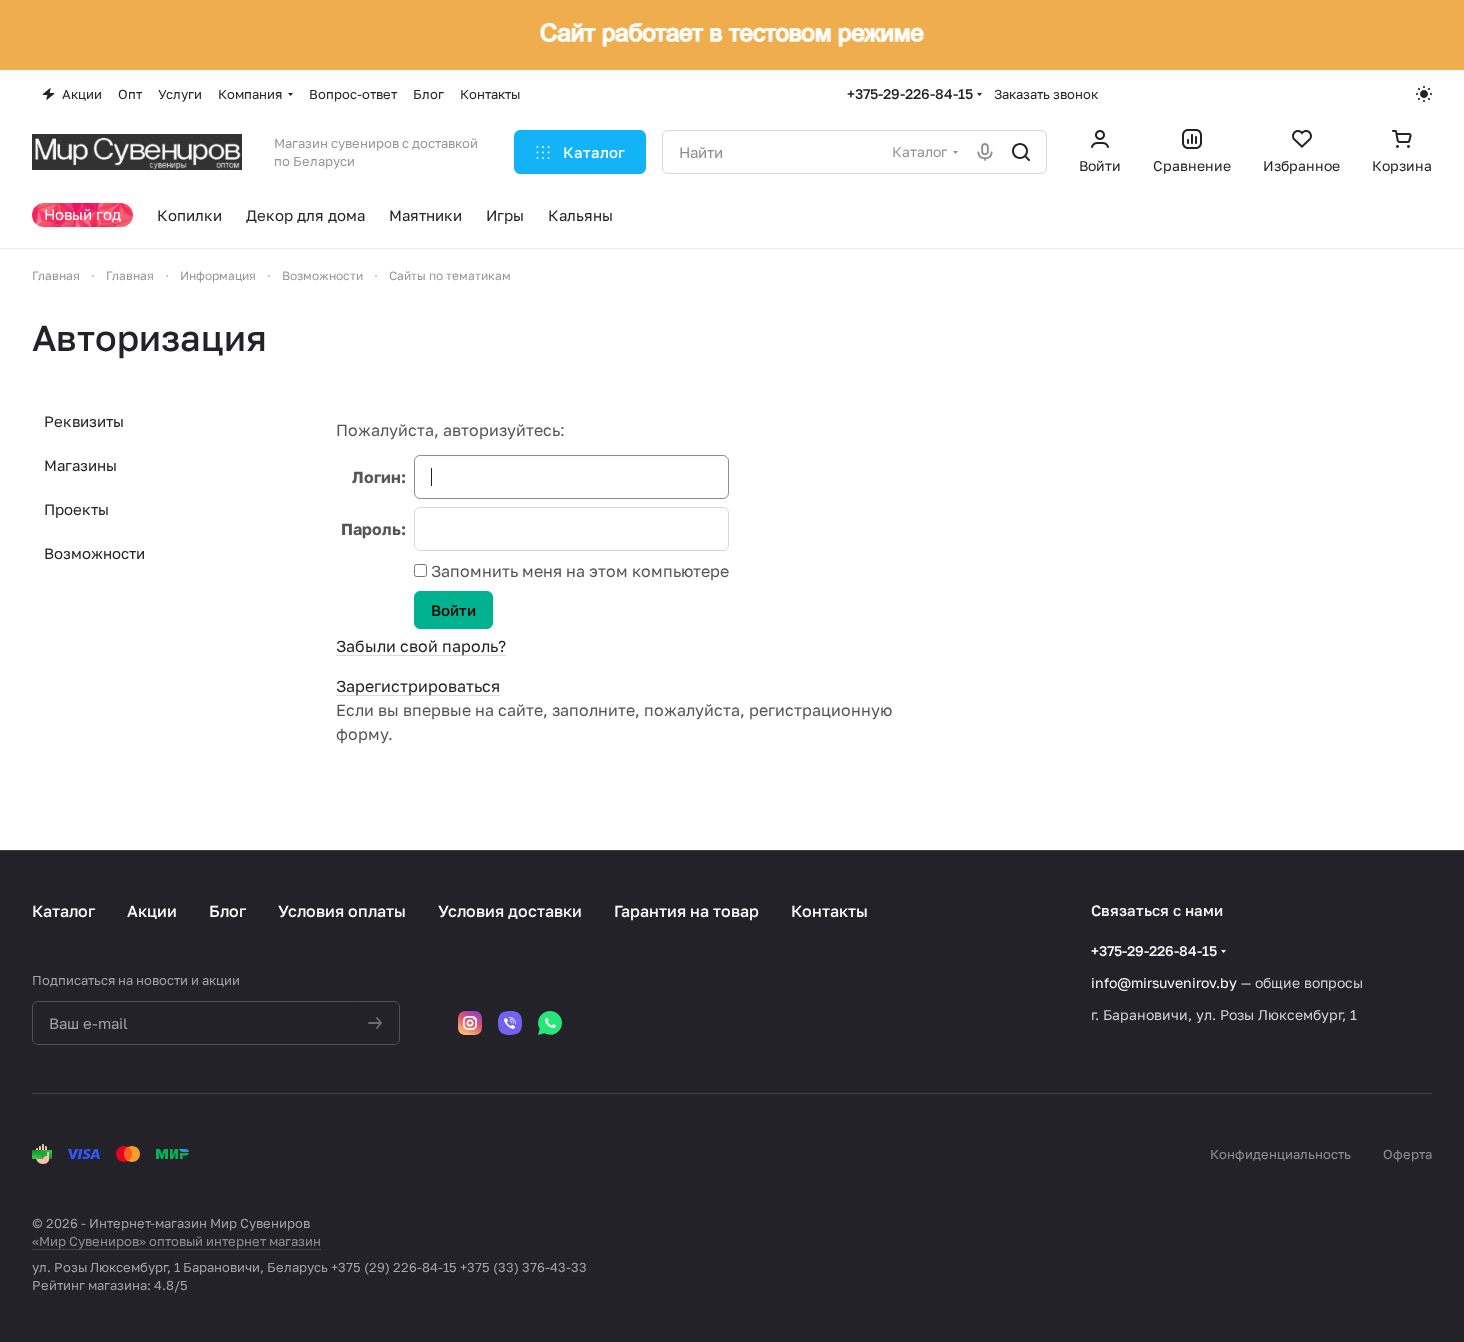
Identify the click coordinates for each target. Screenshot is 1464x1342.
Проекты (76, 509)
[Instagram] (470, 1023)
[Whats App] (550, 1023)
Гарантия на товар (686, 911)
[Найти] (1021, 152)
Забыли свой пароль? (421, 646)
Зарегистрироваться (418, 686)
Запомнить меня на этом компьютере (578, 571)
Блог (227, 911)
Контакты (829, 911)
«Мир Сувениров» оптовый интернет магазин (176, 1241)
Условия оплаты (342, 911)
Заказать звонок (1046, 94)
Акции (152, 911)
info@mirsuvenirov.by (1164, 982)
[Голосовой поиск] (985, 152)
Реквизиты (84, 421)
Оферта (1407, 1154)
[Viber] (510, 1023)
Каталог (63, 911)
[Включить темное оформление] (1424, 94)
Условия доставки (510, 911)
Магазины (80, 465)
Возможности (94, 553)
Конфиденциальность (1280, 1154)
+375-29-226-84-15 (910, 93)
